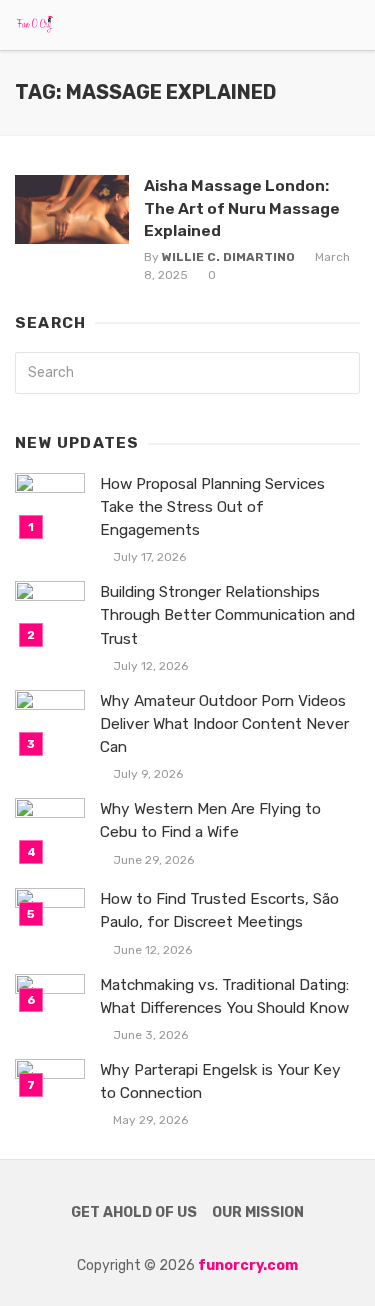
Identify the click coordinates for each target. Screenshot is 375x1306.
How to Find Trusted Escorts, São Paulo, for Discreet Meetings (219, 910)
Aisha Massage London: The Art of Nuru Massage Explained (242, 207)
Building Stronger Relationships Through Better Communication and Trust (227, 615)
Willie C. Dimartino (228, 257)
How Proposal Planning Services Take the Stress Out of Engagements (212, 507)
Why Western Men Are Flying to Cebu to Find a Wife (210, 820)
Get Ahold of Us (134, 1212)
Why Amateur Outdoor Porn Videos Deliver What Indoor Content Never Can (224, 724)
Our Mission (258, 1212)
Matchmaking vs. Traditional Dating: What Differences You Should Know (224, 996)
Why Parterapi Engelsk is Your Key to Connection (220, 1081)
